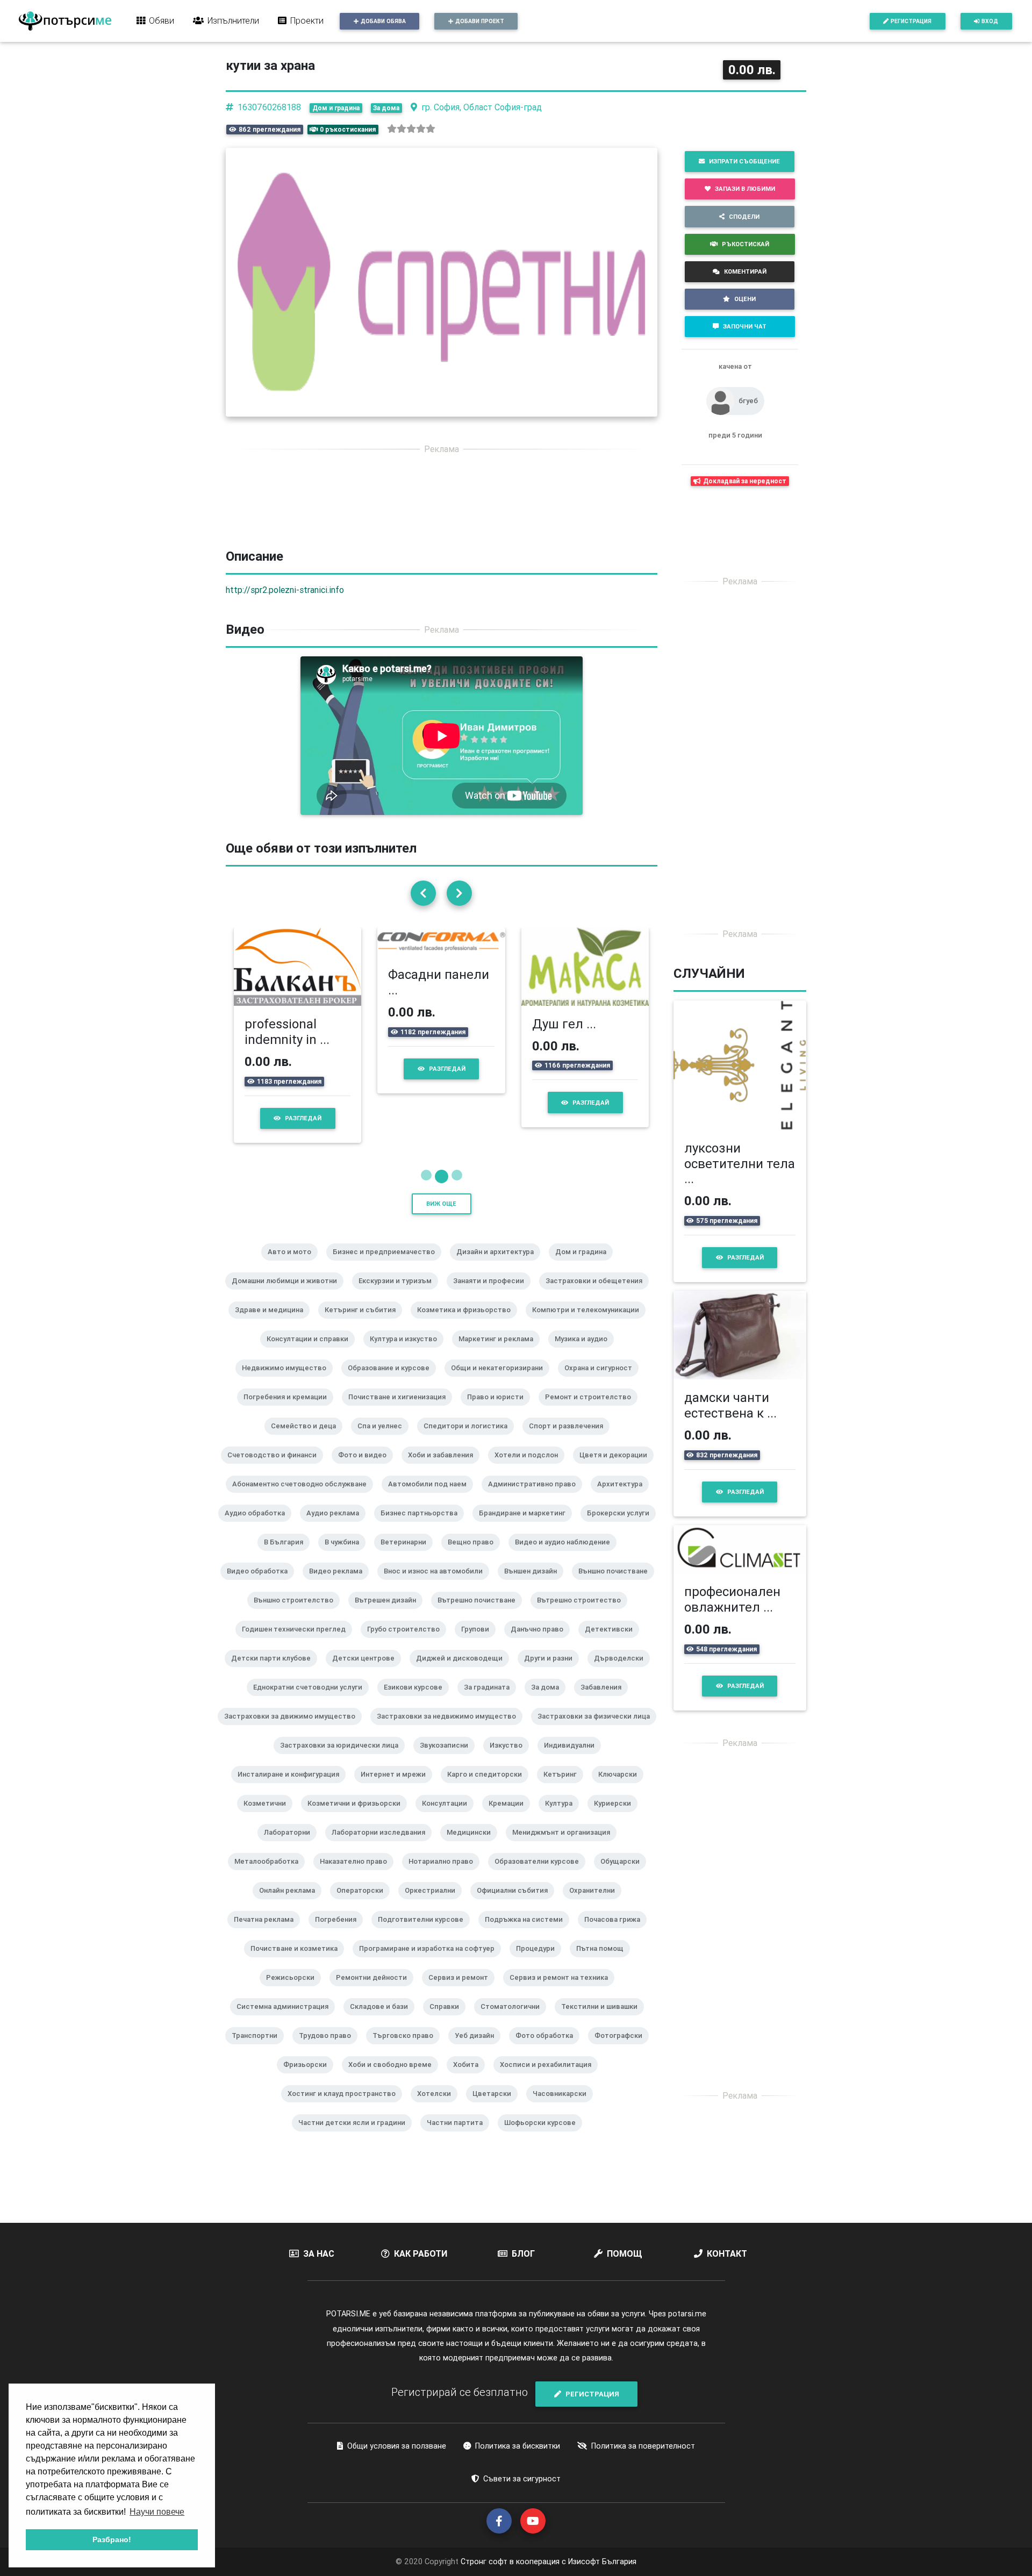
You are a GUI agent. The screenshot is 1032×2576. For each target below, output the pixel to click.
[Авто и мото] (294, 1296)
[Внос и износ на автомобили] (438, 1615)
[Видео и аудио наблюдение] (567, 1586)
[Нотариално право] (445, 1906)
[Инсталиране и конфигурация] (293, 1819)
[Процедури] (540, 1993)
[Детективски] (613, 1673)
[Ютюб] (533, 2550)
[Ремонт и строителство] (592, 1441)
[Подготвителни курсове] (425, 1964)
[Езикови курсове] (417, 1731)
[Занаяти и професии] (493, 1325)
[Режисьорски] (295, 2022)
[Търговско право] (407, 2080)
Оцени (745, 299)
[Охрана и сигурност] (603, 1412)
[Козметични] (269, 1848)
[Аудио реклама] (337, 1557)
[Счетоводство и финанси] (276, 1499)
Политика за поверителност (643, 2475)
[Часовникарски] (564, 2138)
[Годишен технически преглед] (298, 1673)
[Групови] (479, 1673)
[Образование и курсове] (393, 1412)
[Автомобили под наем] (432, 1528)
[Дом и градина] (585, 1296)
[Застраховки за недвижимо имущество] (451, 1761)
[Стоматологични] (514, 2051)
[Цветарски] (496, 2138)
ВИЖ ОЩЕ (441, 1234)
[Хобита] (470, 2109)
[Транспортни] (259, 2080)
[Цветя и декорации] (618, 1499)
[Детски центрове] (368, 1702)
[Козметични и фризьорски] (358, 1848)
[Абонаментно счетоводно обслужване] (304, 1528)
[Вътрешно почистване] (481, 1644)
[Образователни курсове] (541, 1906)
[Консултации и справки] (312, 1383)
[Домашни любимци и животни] (289, 1325)
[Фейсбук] (499, 2550)
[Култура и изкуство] (408, 1383)
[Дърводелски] (623, 1702)
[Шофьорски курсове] (544, 2167)
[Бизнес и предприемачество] (388, 1296)
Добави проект (480, 21)
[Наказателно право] (358, 1906)
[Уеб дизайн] (479, 2080)
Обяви (162, 20)
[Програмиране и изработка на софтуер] (431, 1993)
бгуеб (748, 401)
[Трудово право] (329, 2080)
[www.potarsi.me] (65, 21)
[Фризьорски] (309, 2109)
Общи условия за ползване (397, 2475)
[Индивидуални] (574, 1790)
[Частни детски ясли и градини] (356, 2167)
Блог (523, 2284)
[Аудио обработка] (259, 1557)
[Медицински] (473, 1877)
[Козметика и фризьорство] (468, 1354)
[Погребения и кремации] (289, 1441)
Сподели (744, 217)
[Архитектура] (624, 1528)
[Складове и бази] (383, 2051)
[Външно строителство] (298, 1644)
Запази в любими (745, 189)
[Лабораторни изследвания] (383, 1877)
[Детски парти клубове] (275, 1702)
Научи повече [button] (157, 2512)
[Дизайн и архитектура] (499, 1296)
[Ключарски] (622, 1819)
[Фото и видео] (367, 1499)
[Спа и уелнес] (384, 1470)
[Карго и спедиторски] (489, 1819)
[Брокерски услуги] (622, 1557)
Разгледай (372, 1148)
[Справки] (449, 2051)
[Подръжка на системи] (528, 1964)
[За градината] (491, 1731)
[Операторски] (364, 1935)
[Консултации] (449, 1848)
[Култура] (563, 1848)
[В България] (288, 1586)
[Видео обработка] (261, 1615)
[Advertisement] (442, 539)
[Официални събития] (517, 1935)
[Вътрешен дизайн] (390, 1644)
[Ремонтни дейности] (376, 2022)
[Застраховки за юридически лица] (343, 1790)
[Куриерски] (617, 1848)
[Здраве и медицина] (273, 1354)
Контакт (727, 2284)
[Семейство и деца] (308, 1470)
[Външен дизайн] (535, 1615)
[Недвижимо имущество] (288, 1412)
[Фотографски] (623, 2080)
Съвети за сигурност (522, 2509)
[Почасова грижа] (617, 1964)
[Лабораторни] (291, 1877)
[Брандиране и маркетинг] (526, 1557)
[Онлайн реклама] (291, 1935)
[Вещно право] (475, 1586)
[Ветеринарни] (408, 1586)
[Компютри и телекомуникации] (590, 1354)
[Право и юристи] (500, 1441)
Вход (990, 21)
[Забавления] (605, 1731)
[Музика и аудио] (585, 1383)
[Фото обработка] (549, 2080)
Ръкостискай (746, 244)
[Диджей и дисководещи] (464, 1702)
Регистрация (911, 21)
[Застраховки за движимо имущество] (294, 1761)
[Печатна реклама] (268, 1964)
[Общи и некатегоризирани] (501, 1412)
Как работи (421, 2284)
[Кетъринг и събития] (364, 1354)
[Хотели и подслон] (531, 1499)
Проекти (307, 20)
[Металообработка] (271, 1906)
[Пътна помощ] (604, 1993)
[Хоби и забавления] (445, 1499)
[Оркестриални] (434, 1935)
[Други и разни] (553, 1702)
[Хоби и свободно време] (394, 2109)
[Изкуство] (510, 1790)
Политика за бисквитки (518, 2475)
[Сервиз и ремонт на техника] (563, 2022)
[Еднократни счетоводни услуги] (312, 1731)
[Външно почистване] (617, 1615)
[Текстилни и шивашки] (604, 2051)
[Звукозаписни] (448, 1790)
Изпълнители (233, 20)
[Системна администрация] (287, 2051)
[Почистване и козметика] (298, 1993)
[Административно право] (536, 1528)
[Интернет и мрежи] (397, 1819)
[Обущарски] (624, 1906)
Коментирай (745, 271)
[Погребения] (340, 1964)
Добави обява (383, 21)
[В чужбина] (346, 1586)
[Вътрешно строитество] (583, 1644)
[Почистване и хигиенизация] (401, 1441)
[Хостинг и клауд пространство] (346, 2138)
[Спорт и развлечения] (570, 1470)
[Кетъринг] (564, 1819)
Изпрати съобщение (744, 161)
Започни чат (745, 326)
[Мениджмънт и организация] (565, 1877)
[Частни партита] (459, 2167)
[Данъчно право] (541, 1673)
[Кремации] (510, 1848)
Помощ (625, 2284)
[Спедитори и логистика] (470, 1470)
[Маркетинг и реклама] (500, 1383)
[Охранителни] (596, 1935)
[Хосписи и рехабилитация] (550, 2109)
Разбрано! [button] (112, 2539)
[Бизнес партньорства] (423, 1557)
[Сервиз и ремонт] (463, 2022)
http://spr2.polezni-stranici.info (285, 590)
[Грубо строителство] (408, 1673)
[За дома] (549, 1731)
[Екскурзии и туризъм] (399, 1325)
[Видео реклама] (340, 1615)
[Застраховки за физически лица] (598, 1761)
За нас (319, 2284)
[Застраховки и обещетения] (598, 1325)
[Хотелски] (438, 2138)
